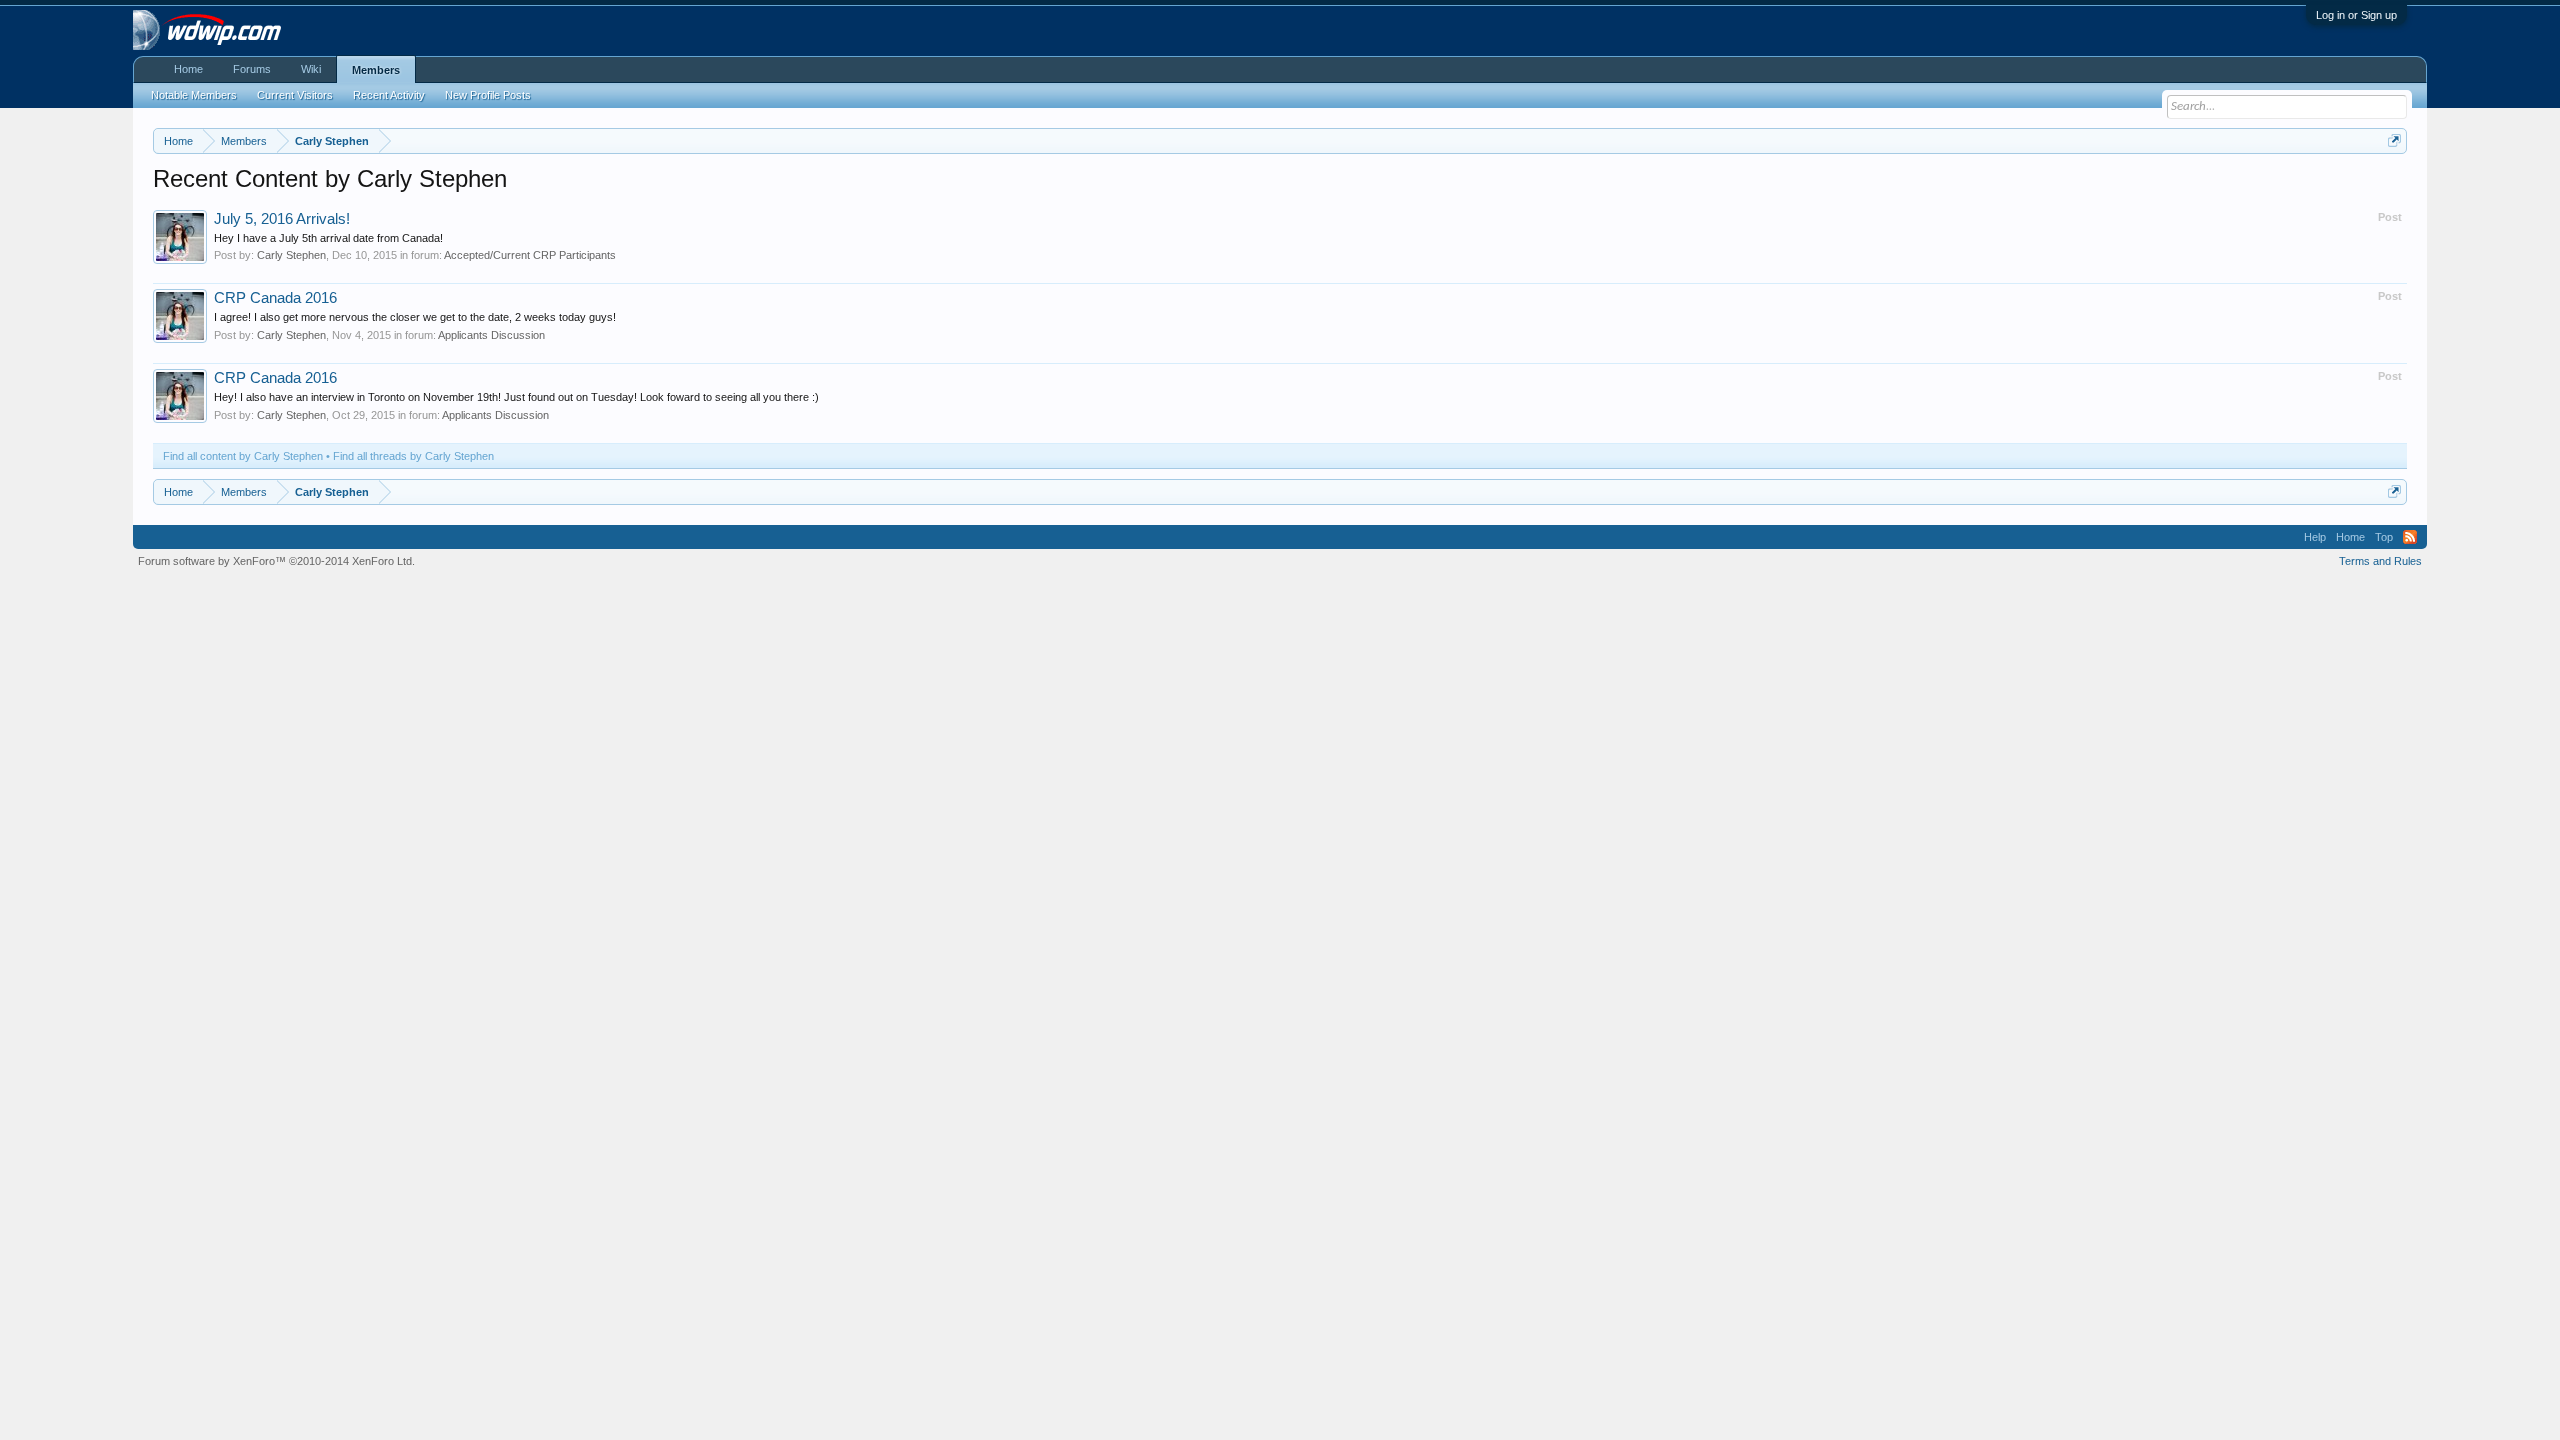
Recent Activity (389, 95)
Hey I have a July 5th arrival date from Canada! (328, 238)
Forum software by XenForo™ (276, 561)
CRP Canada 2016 (275, 298)
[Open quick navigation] (2394, 140)
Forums (252, 69)
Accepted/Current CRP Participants (530, 255)
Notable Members (194, 95)
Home (188, 69)
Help (2315, 537)
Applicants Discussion (491, 335)
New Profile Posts (488, 95)
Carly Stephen (291, 255)
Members (376, 70)
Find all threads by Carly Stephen (413, 456)
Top (2384, 537)
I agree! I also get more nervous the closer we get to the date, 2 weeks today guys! (415, 317)
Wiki (311, 69)
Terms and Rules (2380, 561)
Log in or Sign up (2356, 15)
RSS (2410, 537)
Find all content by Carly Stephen (243, 456)
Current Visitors (295, 95)
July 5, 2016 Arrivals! (282, 219)
